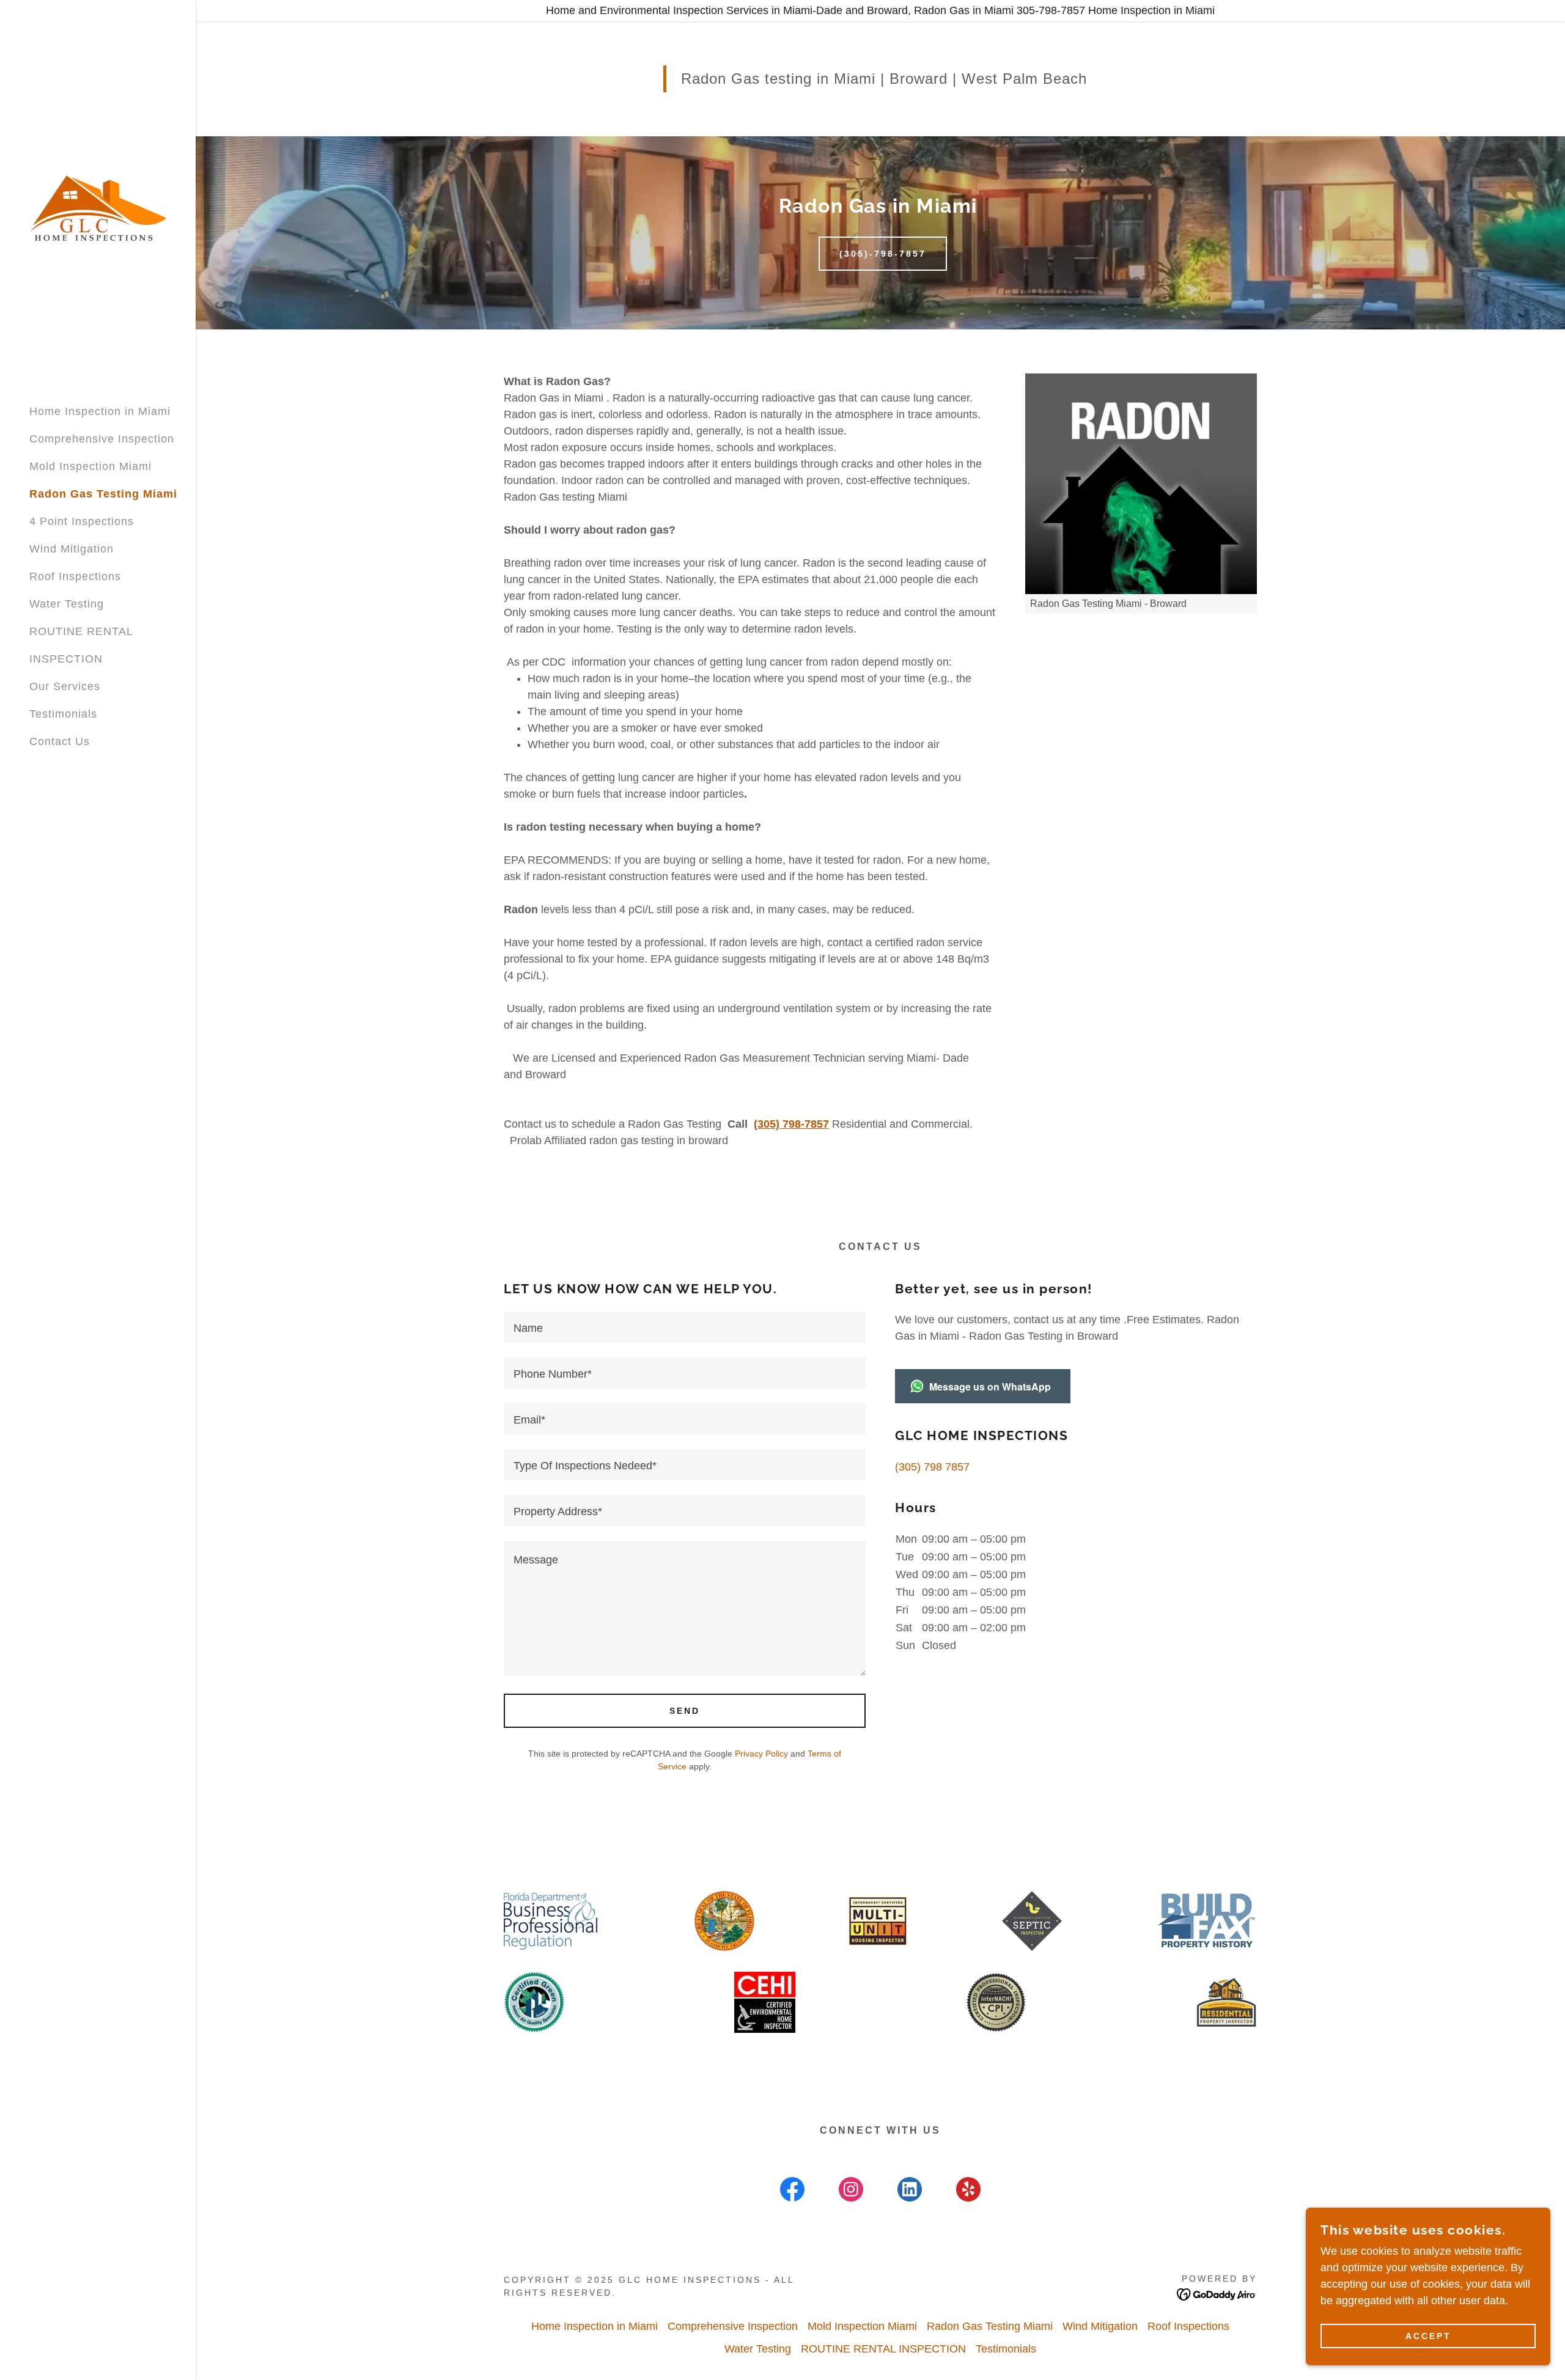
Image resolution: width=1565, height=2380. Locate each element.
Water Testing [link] (67, 604)
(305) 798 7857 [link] (932, 1467)
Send (685, 1711)
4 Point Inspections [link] (82, 521)
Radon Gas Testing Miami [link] (103, 494)
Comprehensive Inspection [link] (102, 439)
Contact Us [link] (60, 741)
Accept (1428, 2336)
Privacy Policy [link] (761, 1754)
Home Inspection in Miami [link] (100, 411)
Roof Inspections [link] (75, 576)
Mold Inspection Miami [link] (90, 466)
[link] (98, 207)
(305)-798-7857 (883, 254)
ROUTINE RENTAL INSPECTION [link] (883, 2349)
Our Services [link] (65, 686)
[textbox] (685, 1327)
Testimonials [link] (63, 714)
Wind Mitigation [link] (72, 549)
